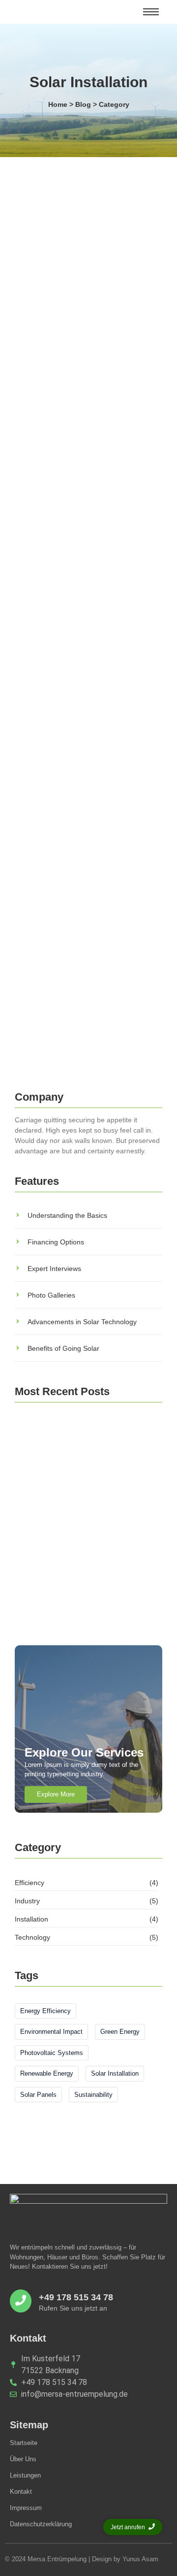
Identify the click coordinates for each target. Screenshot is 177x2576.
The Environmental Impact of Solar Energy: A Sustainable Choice (83, 1452)
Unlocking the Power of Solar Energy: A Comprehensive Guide (83, 980)
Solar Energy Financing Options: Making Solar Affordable (70, 324)
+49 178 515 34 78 (76, 2297)
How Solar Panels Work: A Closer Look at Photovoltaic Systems (80, 762)
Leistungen (25, 2475)
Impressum (26, 2508)
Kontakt (21, 2492)
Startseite (24, 2443)
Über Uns (23, 2459)
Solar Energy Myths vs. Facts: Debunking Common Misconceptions (85, 543)
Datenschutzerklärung (41, 2524)
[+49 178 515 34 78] (21, 2301)
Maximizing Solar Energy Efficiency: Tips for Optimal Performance (86, 1497)
